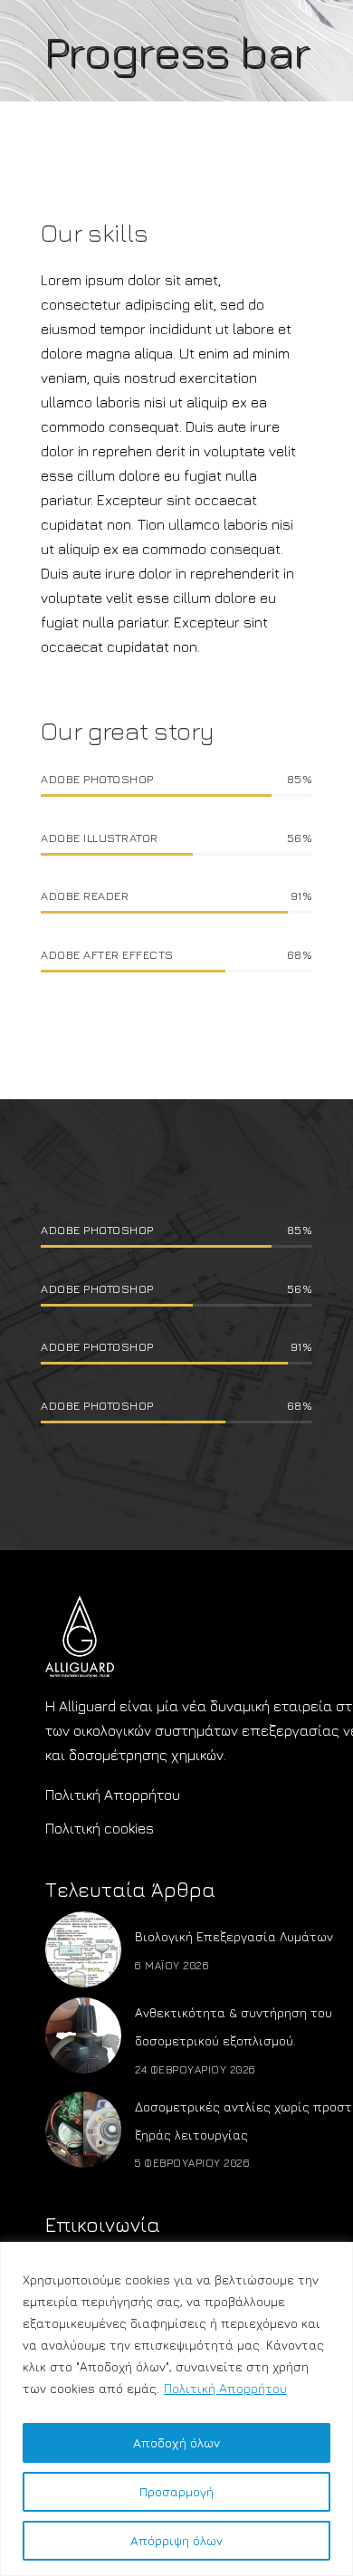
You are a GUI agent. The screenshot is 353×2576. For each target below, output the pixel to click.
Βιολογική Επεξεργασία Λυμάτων (234, 1936)
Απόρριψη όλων (176, 2540)
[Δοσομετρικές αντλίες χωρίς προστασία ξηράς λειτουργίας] (83, 2130)
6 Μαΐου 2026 (172, 1965)
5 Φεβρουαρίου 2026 (192, 2163)
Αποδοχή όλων (176, 2442)
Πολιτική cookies (100, 1828)
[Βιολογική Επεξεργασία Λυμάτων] (83, 1949)
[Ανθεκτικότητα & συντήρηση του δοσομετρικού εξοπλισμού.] (83, 2035)
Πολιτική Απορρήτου (225, 2388)
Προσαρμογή (176, 2491)
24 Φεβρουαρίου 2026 (196, 2069)
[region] (176, 2409)
